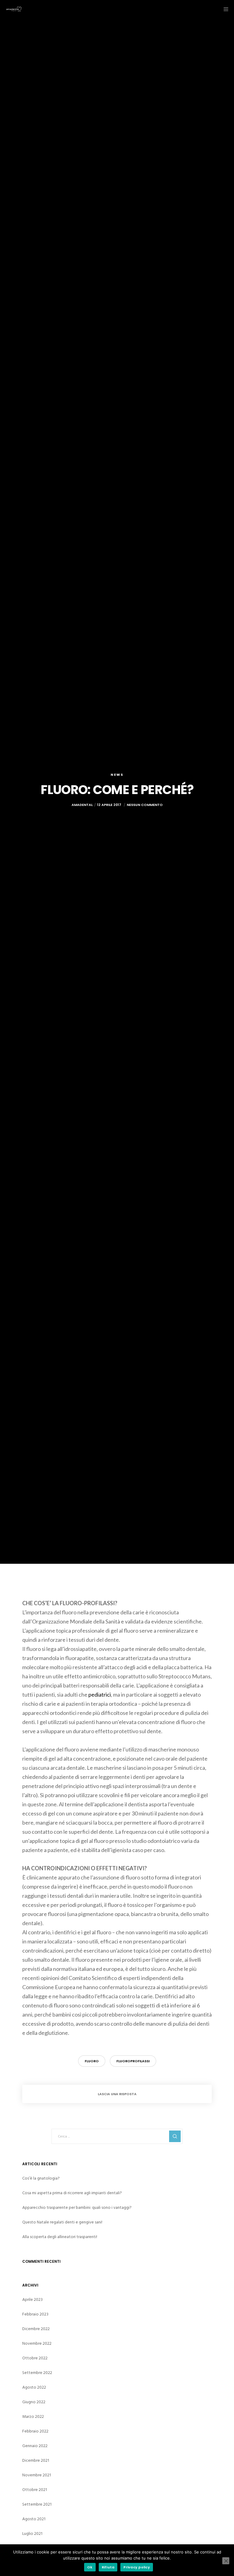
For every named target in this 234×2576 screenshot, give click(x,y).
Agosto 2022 (34, 2387)
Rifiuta (108, 2567)
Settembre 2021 (37, 2504)
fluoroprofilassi (133, 2061)
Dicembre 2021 (36, 2460)
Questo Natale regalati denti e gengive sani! (62, 2222)
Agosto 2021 (34, 2519)
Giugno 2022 (34, 2402)
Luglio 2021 (32, 2533)
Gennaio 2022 (35, 2446)
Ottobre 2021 (35, 2490)
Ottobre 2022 (35, 2358)
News (117, 775)
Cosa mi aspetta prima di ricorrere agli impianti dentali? (72, 2193)
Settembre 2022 (37, 2373)
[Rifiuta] (226, 2561)
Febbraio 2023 (35, 2314)
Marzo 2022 (33, 2416)
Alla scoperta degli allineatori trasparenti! (60, 2237)
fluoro (92, 2061)
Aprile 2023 (32, 2299)
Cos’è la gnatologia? (41, 2178)
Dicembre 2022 (36, 2329)
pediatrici (100, 1694)
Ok (90, 2567)
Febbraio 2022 (35, 2431)
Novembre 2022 (37, 2343)
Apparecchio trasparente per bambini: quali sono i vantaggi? (77, 2207)
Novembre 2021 (37, 2475)
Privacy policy (137, 2567)
